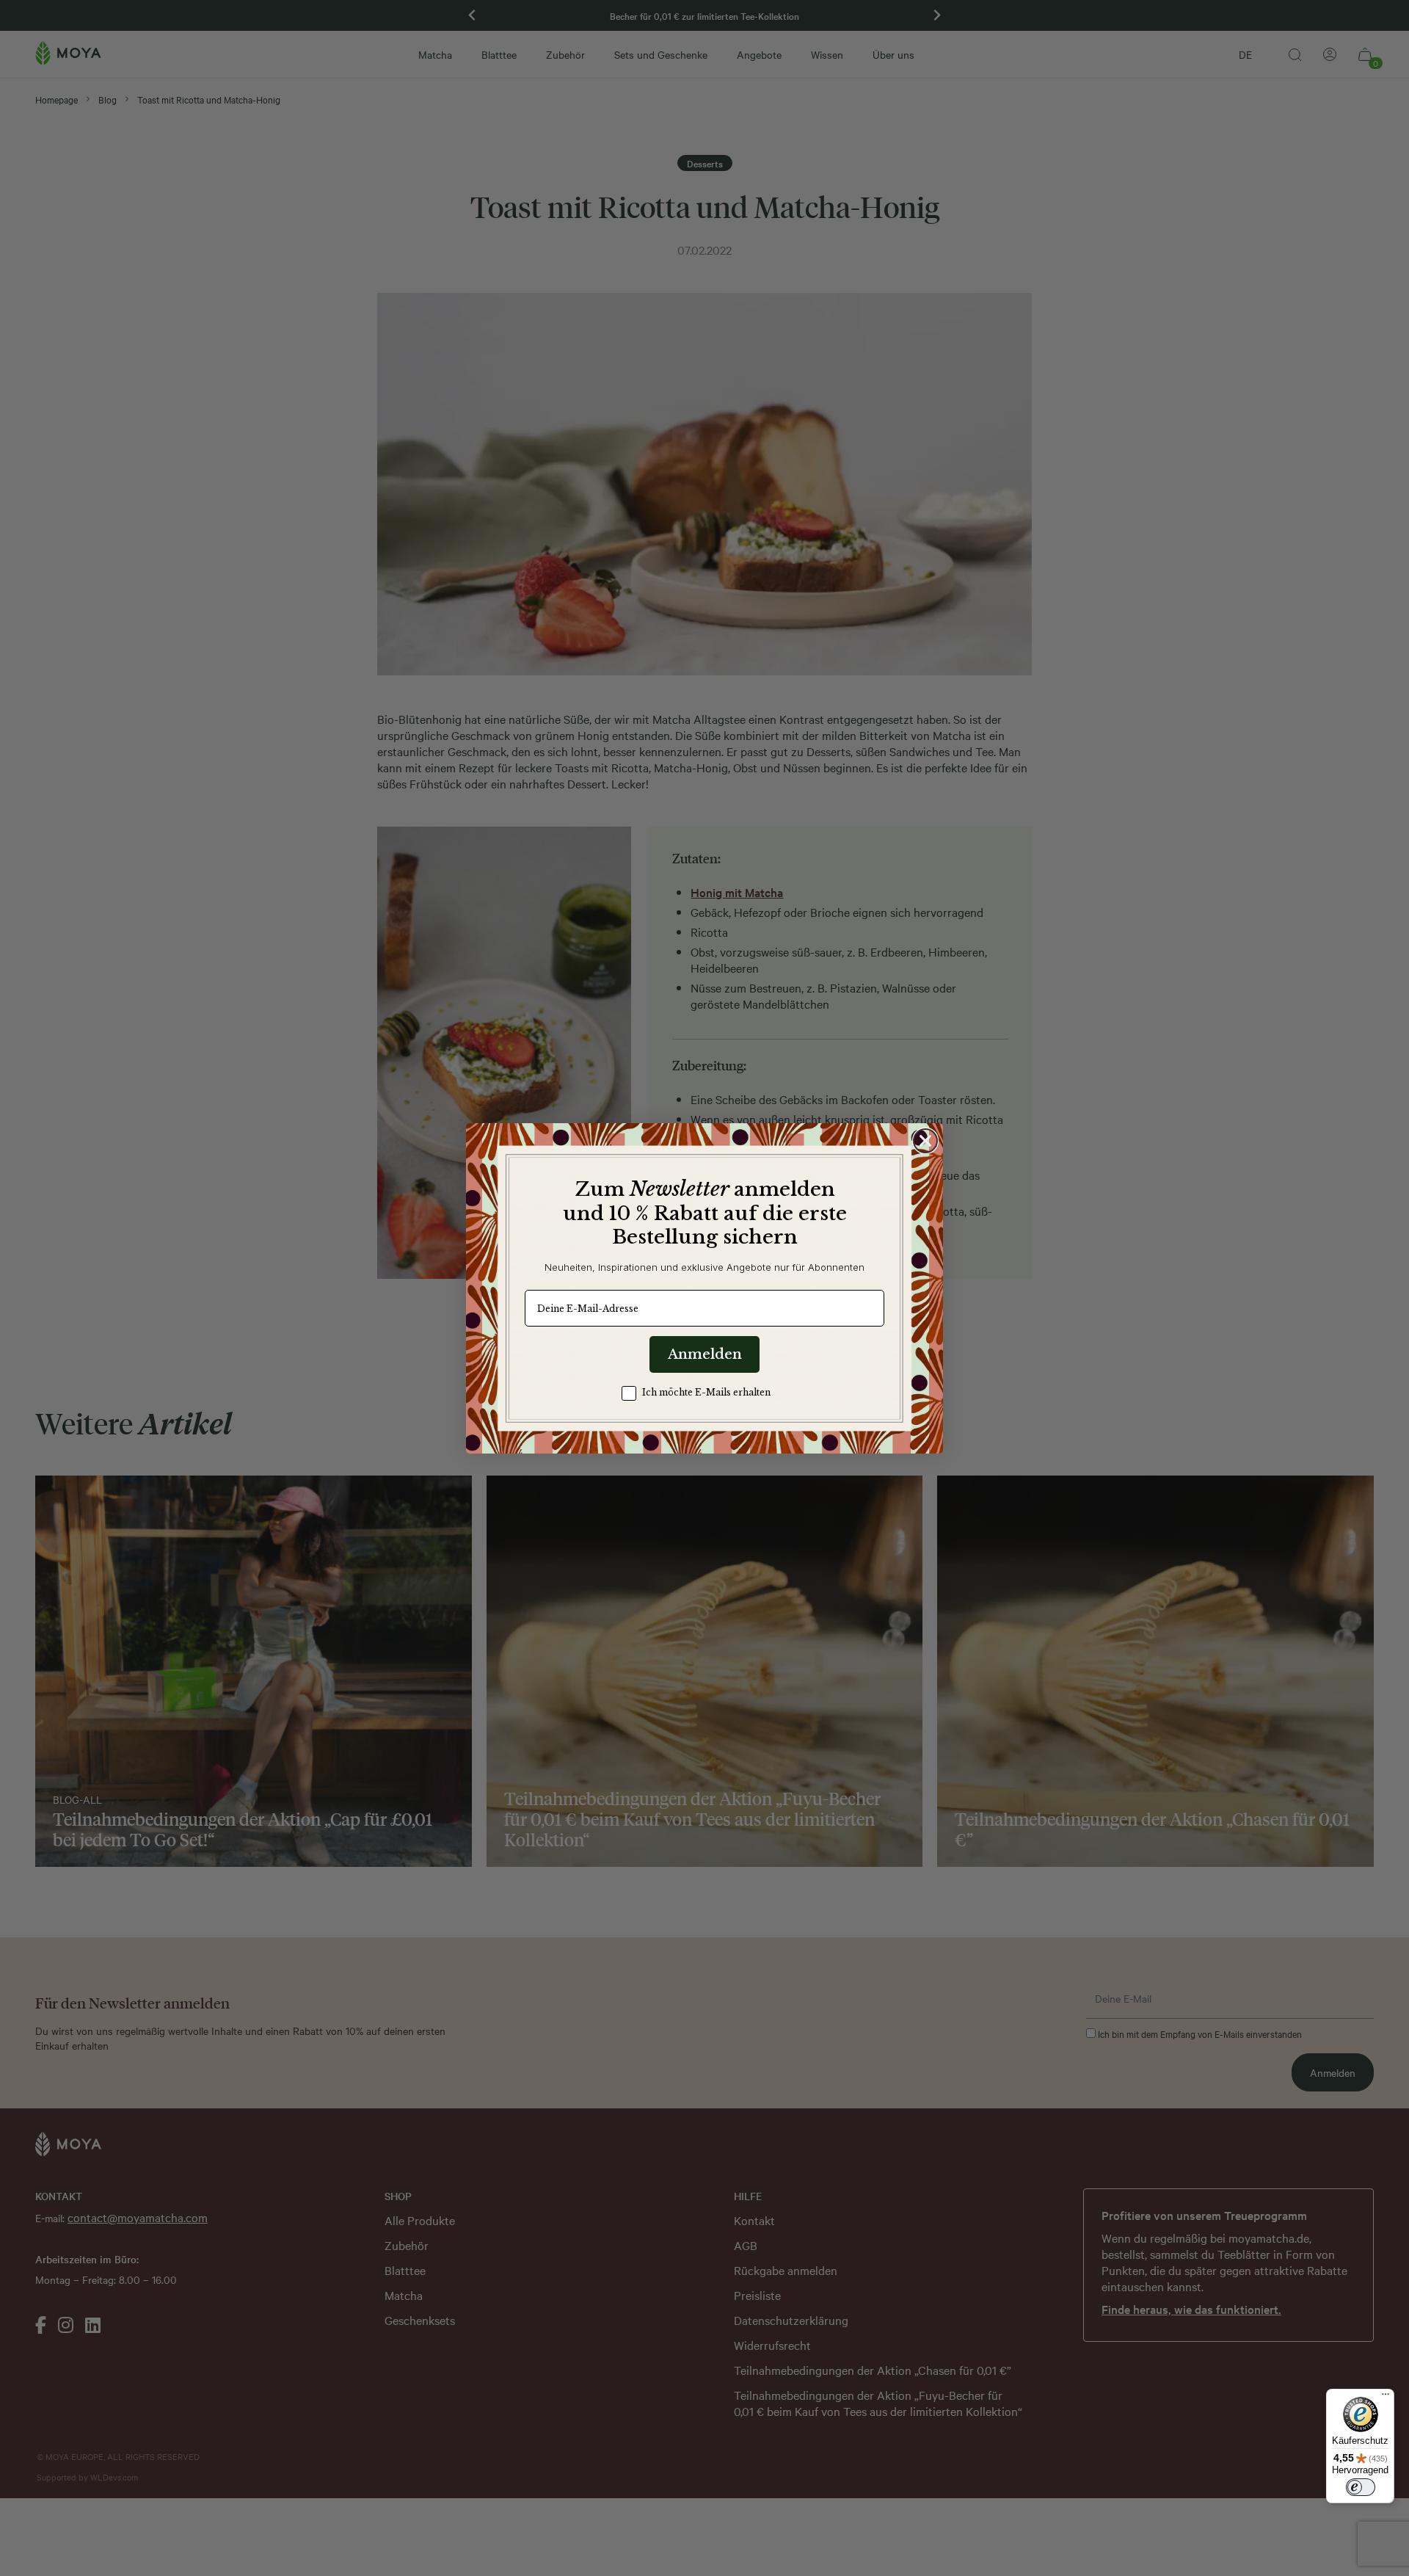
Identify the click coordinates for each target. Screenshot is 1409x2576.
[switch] (1361, 2487)
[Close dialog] (925, 1141)
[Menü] (1386, 2398)
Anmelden (705, 1354)
